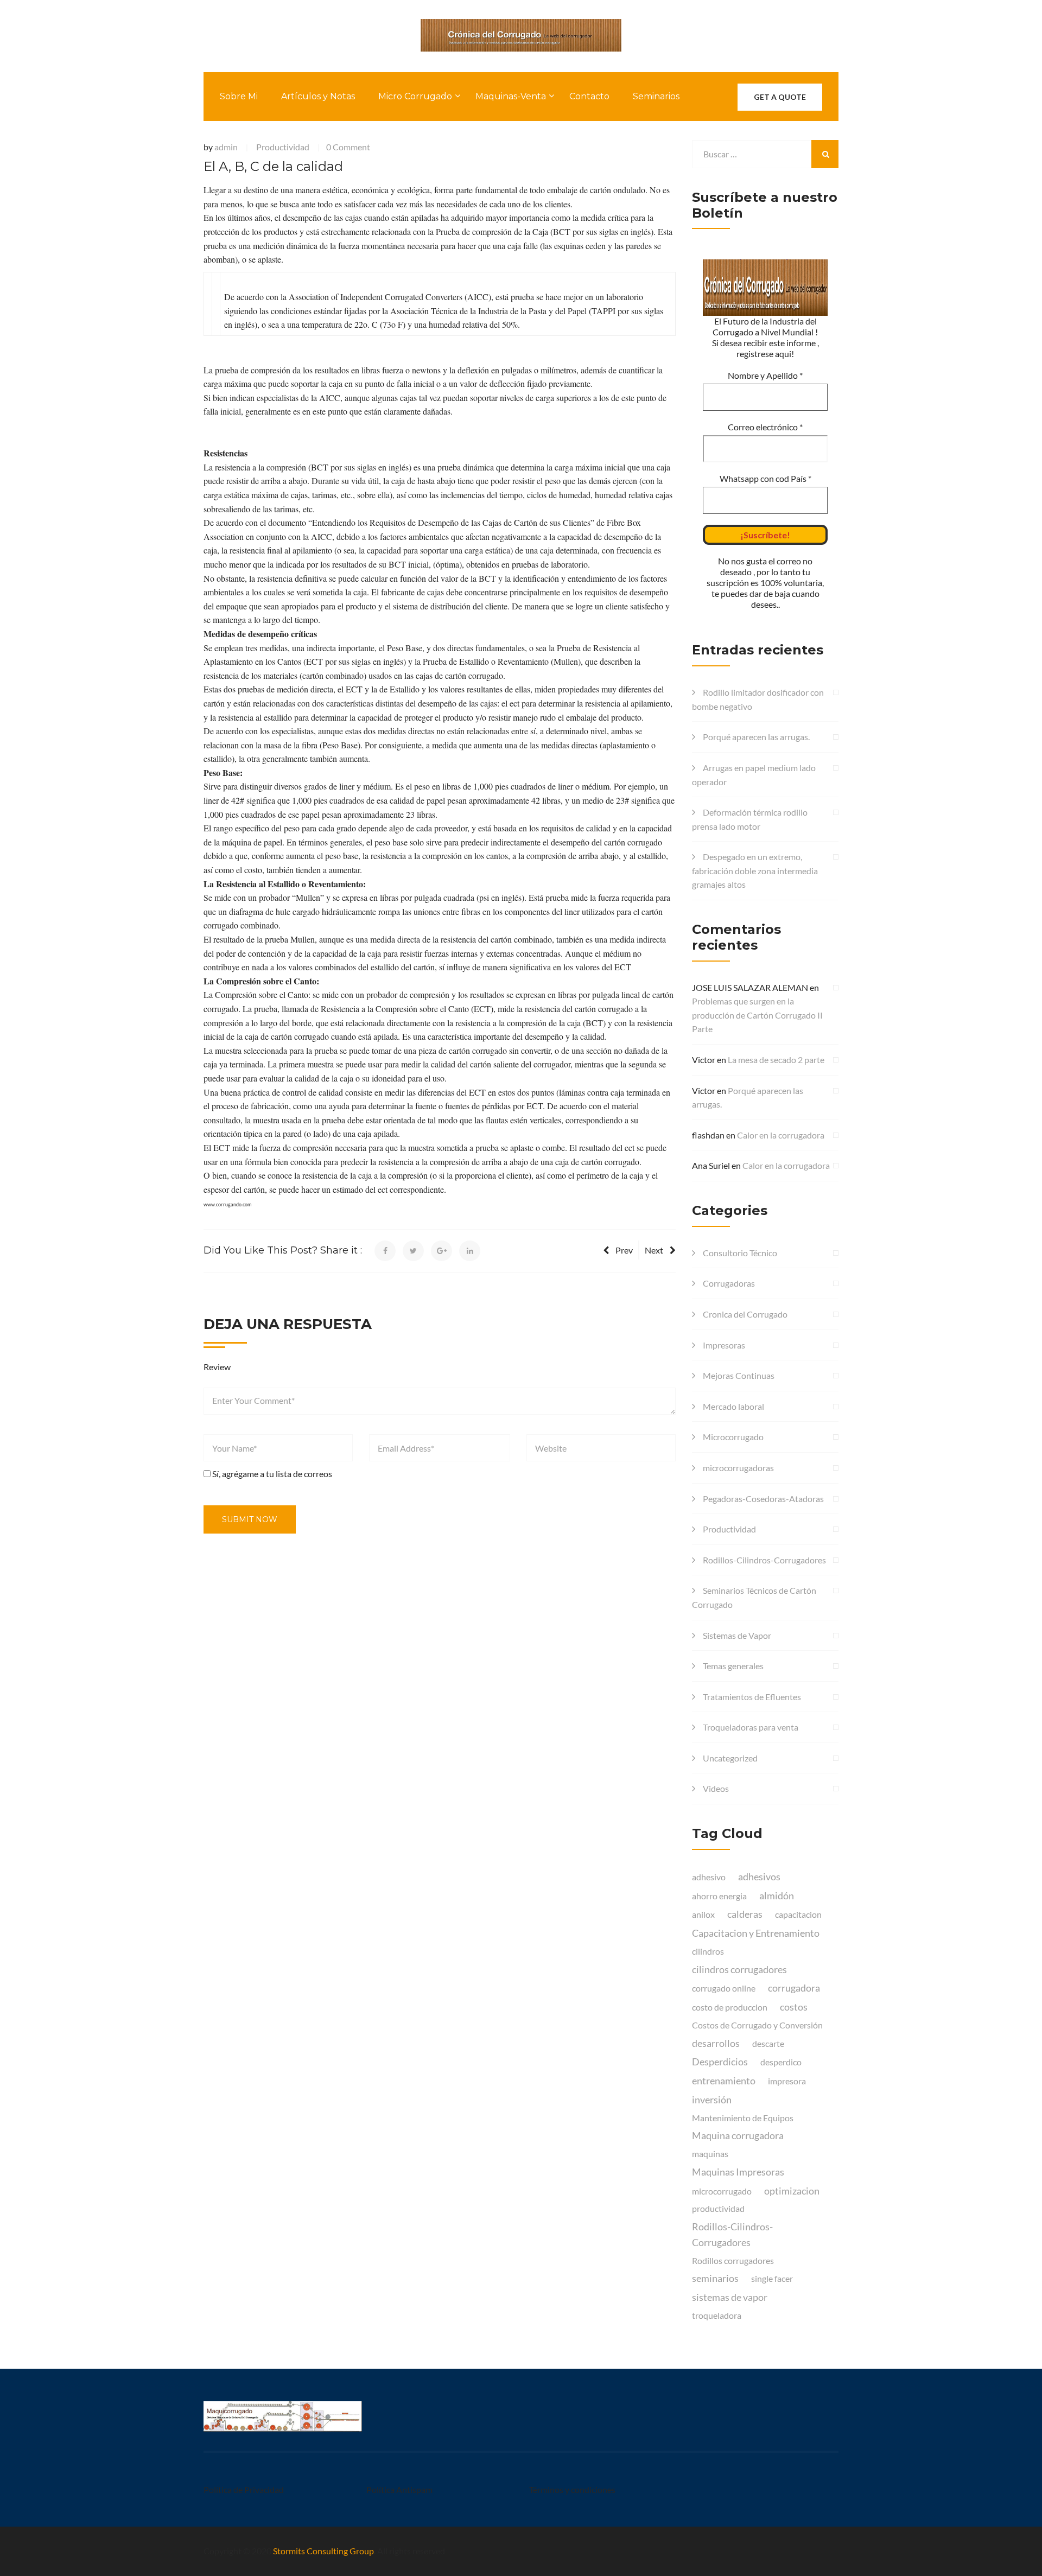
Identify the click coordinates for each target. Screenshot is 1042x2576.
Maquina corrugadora (738, 2135)
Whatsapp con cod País (765, 478)
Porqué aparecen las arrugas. (756, 737)
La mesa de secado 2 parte (776, 1060)
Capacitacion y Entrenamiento (756, 1933)
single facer (772, 2278)
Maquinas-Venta (511, 96)
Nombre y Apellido (765, 375)
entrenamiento (724, 2081)
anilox (703, 1914)
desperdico (781, 2062)
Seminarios (656, 96)
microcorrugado (722, 2191)
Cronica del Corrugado (745, 1314)
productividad (718, 2208)
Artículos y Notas (318, 96)
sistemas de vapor (730, 2297)
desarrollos (716, 2043)
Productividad (283, 147)
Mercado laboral (733, 1406)
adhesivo (709, 1877)
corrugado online (724, 1988)
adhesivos (759, 1877)
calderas (745, 1914)
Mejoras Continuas (739, 1375)
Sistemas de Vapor (737, 1635)
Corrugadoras (729, 1283)
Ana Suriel (711, 1165)
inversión (712, 2100)
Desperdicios (720, 2062)
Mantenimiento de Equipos (743, 2118)
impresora (787, 2081)
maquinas (710, 2154)
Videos (716, 1788)
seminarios (715, 2278)
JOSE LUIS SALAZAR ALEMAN (750, 987)
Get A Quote (780, 97)
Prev (624, 1250)
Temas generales (733, 1666)
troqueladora (717, 2315)
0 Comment (348, 147)
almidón (777, 1896)
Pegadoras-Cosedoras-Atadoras (763, 1499)
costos (794, 2007)
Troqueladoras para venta (751, 1727)
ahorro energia (719, 1896)
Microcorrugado (733, 1437)
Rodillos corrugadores (733, 2260)
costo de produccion (730, 2007)
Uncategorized (730, 1758)
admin (226, 147)
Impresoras (724, 1345)
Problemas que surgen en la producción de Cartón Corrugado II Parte (757, 1015)
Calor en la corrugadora (781, 1135)
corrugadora (794, 1988)
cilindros (708, 1951)
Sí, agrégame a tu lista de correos (271, 1474)
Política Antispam (399, 2489)
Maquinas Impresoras (738, 2172)
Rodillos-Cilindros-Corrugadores (764, 1560)
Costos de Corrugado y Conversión (757, 2025)
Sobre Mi (239, 96)
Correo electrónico (765, 427)
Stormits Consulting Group (323, 2551)
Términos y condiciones (572, 2489)
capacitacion (798, 1914)
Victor (704, 1060)
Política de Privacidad (244, 2489)
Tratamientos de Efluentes (752, 1697)
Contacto (589, 96)
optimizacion (792, 2191)
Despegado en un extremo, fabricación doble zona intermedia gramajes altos (755, 870)
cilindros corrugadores (739, 1969)
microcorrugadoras (738, 1468)
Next (654, 1250)
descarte (768, 2043)
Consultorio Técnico (740, 1253)
